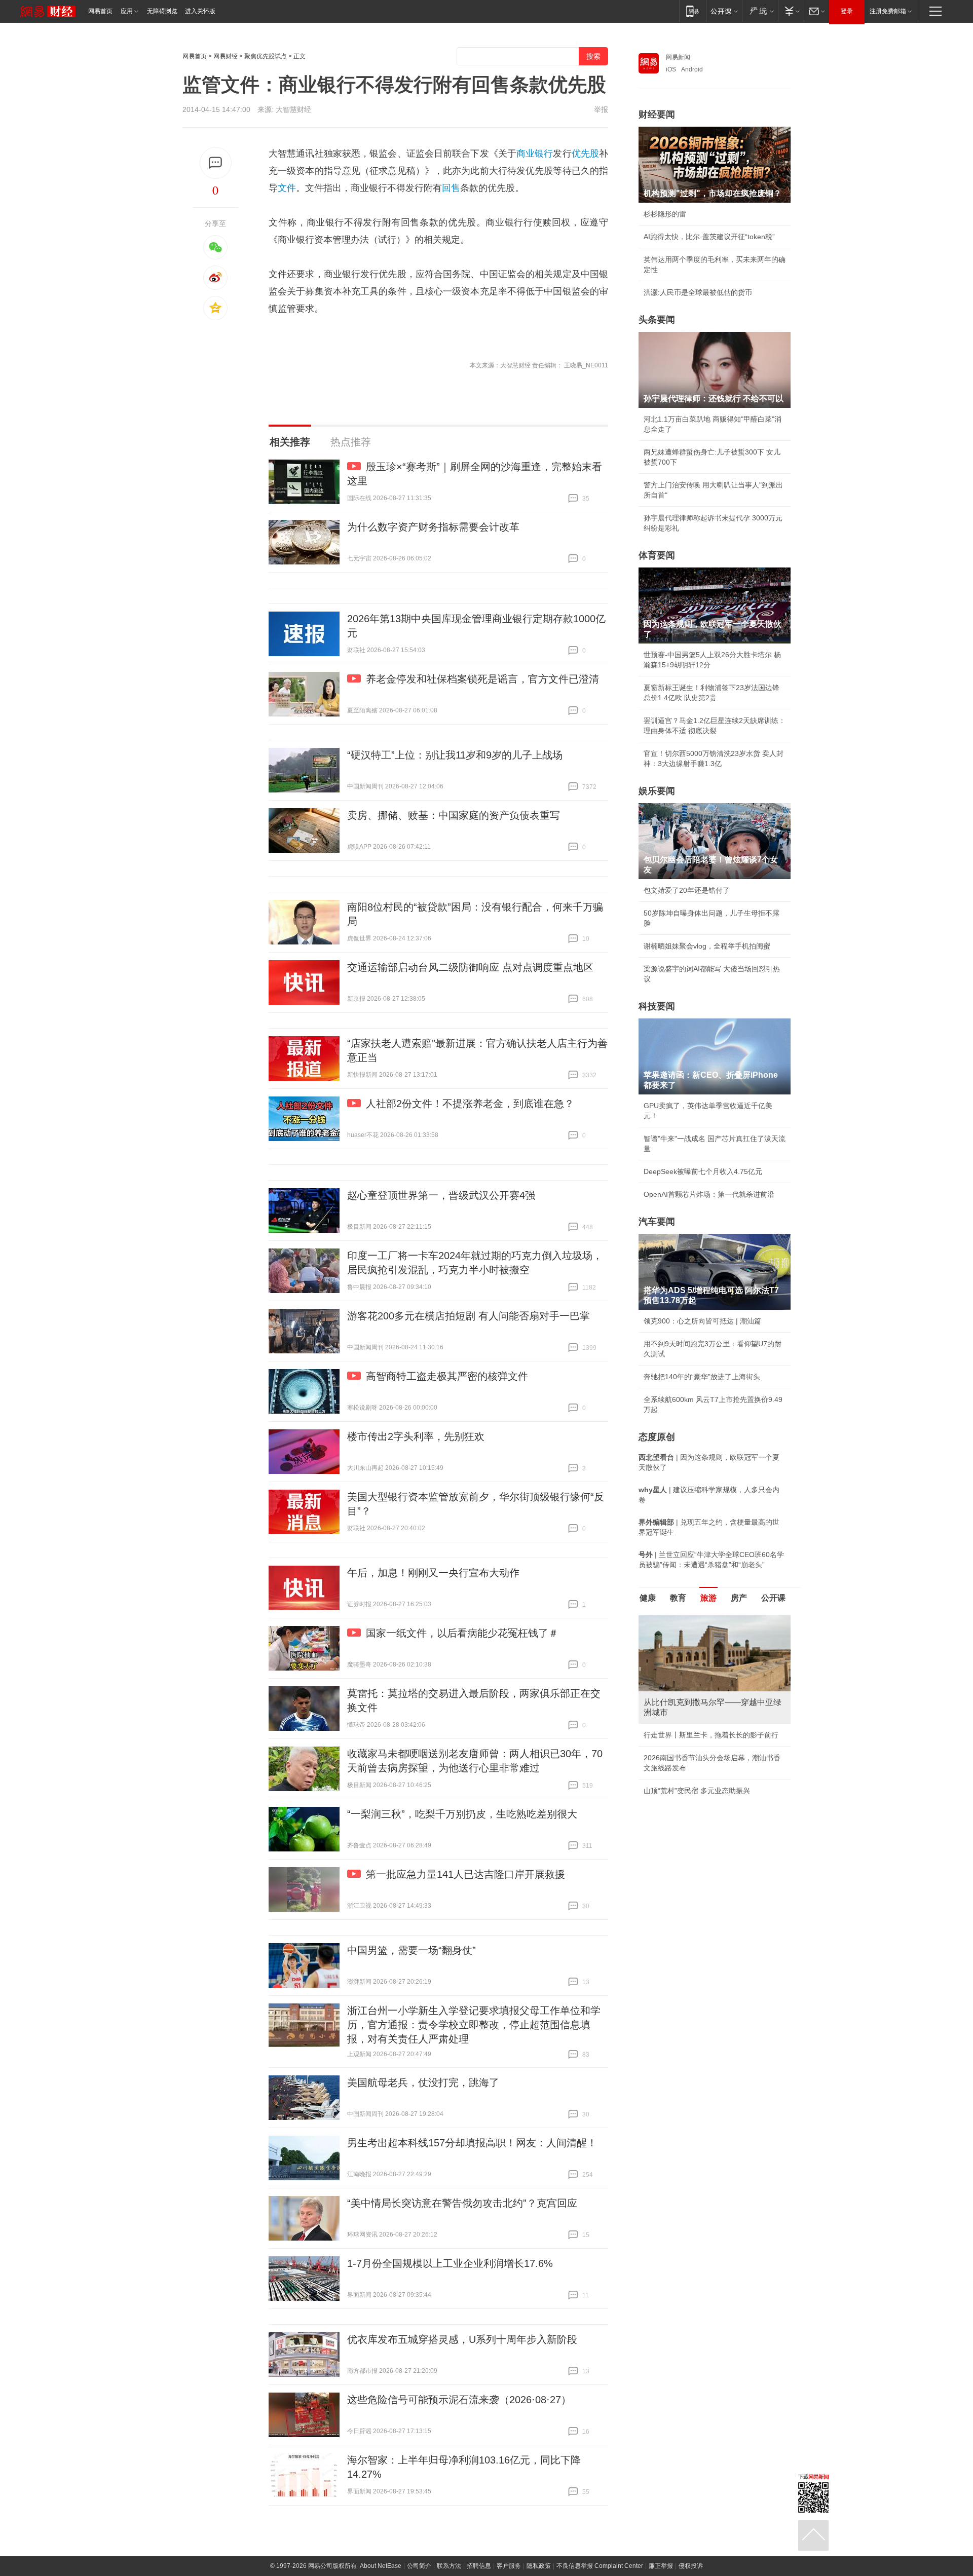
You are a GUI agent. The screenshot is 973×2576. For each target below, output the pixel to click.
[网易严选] (760, 11)
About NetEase (381, 2566)
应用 (127, 11)
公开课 (773, 1598)
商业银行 (535, 154)
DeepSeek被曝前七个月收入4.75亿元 (703, 1171)
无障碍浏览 (162, 11)
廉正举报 (661, 2566)
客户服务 (509, 2566)
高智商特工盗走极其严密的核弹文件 (447, 1376)
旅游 (708, 1598)
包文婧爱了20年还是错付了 (687, 890)
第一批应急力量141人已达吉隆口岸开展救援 (465, 1874)
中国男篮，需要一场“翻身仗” (411, 1950)
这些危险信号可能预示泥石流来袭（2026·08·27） (459, 2400)
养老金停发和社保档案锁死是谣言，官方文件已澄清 (482, 679)
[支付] (791, 11)
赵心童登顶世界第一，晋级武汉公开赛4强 (441, 1195)
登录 (847, 11)
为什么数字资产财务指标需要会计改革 (433, 527)
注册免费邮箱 (888, 11)
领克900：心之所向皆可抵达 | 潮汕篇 (702, 1321)
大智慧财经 (293, 109)
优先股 (585, 154)
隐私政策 (539, 2566)
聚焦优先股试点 (266, 56)
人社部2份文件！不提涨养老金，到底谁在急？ (470, 1104)
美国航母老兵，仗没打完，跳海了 (423, 2082)
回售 (451, 188)
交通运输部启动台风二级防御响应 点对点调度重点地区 (470, 967)
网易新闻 (678, 57)
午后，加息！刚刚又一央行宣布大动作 (433, 1573)
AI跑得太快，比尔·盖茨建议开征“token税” (709, 237)
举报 (601, 109)
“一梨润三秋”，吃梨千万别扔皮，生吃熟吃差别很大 (462, 1814)
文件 (287, 188)
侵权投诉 (691, 2566)
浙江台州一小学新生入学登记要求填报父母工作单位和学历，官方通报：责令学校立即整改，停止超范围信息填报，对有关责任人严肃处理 (474, 2025)
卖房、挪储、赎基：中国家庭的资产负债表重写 (454, 815)
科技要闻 (657, 1006)
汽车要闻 (657, 1222)
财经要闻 (657, 115)
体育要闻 (657, 555)
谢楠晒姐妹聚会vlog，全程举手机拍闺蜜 (707, 946)
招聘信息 (479, 2566)
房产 (739, 1598)
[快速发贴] (216, 163)
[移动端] (693, 11)
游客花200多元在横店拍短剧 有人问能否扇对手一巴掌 (469, 1316)
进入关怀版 (200, 11)
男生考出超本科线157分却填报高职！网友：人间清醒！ (472, 2143)
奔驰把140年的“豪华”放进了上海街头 (702, 1377)
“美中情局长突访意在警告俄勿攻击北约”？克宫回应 (462, 2203)
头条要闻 (657, 320)
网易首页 (100, 11)
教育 (678, 1598)
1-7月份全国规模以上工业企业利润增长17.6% (450, 2263)
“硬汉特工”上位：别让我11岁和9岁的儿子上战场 (455, 755)
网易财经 (226, 56)
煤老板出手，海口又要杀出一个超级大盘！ (711, 1748)
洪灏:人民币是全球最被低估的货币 (698, 292)
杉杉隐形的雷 (665, 214)
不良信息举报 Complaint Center (600, 2566)
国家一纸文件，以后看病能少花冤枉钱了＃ (462, 1633)
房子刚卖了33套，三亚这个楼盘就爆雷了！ (712, 1725)
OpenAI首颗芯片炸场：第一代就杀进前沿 (709, 1194)
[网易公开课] (724, 11)
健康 (648, 1598)
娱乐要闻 (657, 791)
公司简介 (419, 2566)
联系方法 (449, 2566)
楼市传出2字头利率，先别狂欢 (416, 1436)
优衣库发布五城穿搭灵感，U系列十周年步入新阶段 (462, 2339)
